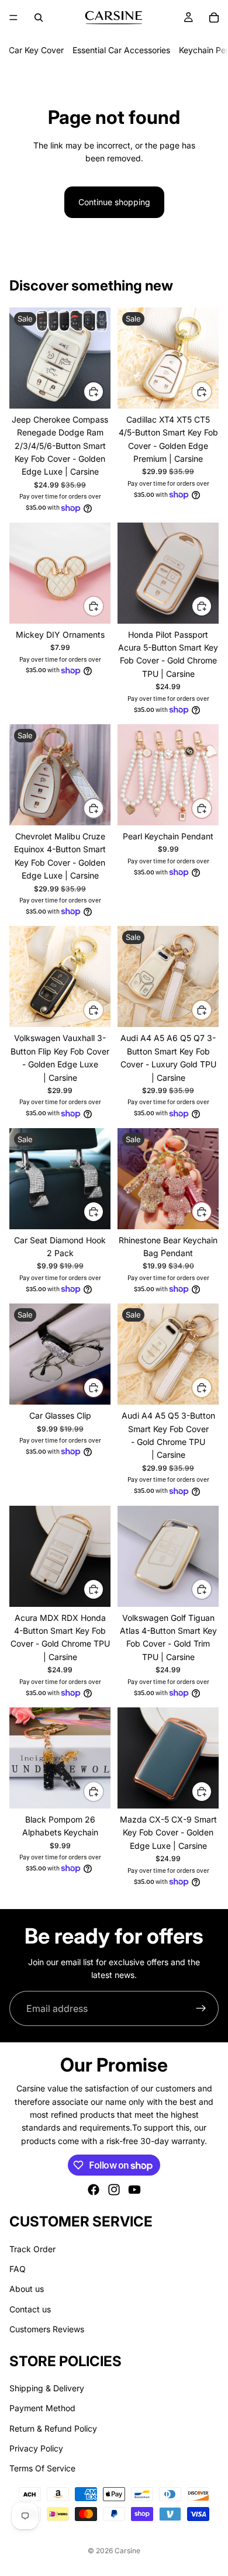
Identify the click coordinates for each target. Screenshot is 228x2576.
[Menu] (13, 18)
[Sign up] (201, 2008)
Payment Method (42, 2409)
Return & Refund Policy (53, 2428)
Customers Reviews (47, 2330)
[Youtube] (134, 2190)
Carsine (127, 2551)
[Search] (39, 18)
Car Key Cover (36, 50)
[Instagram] (114, 2190)
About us (27, 2289)
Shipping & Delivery (47, 2388)
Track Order (32, 2249)
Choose (103, 391)
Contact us (30, 2309)
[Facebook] (94, 2190)
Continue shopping (114, 202)
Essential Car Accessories (121, 50)
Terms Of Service (42, 2469)
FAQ (18, 2269)
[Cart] (214, 18)
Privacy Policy (36, 2448)
